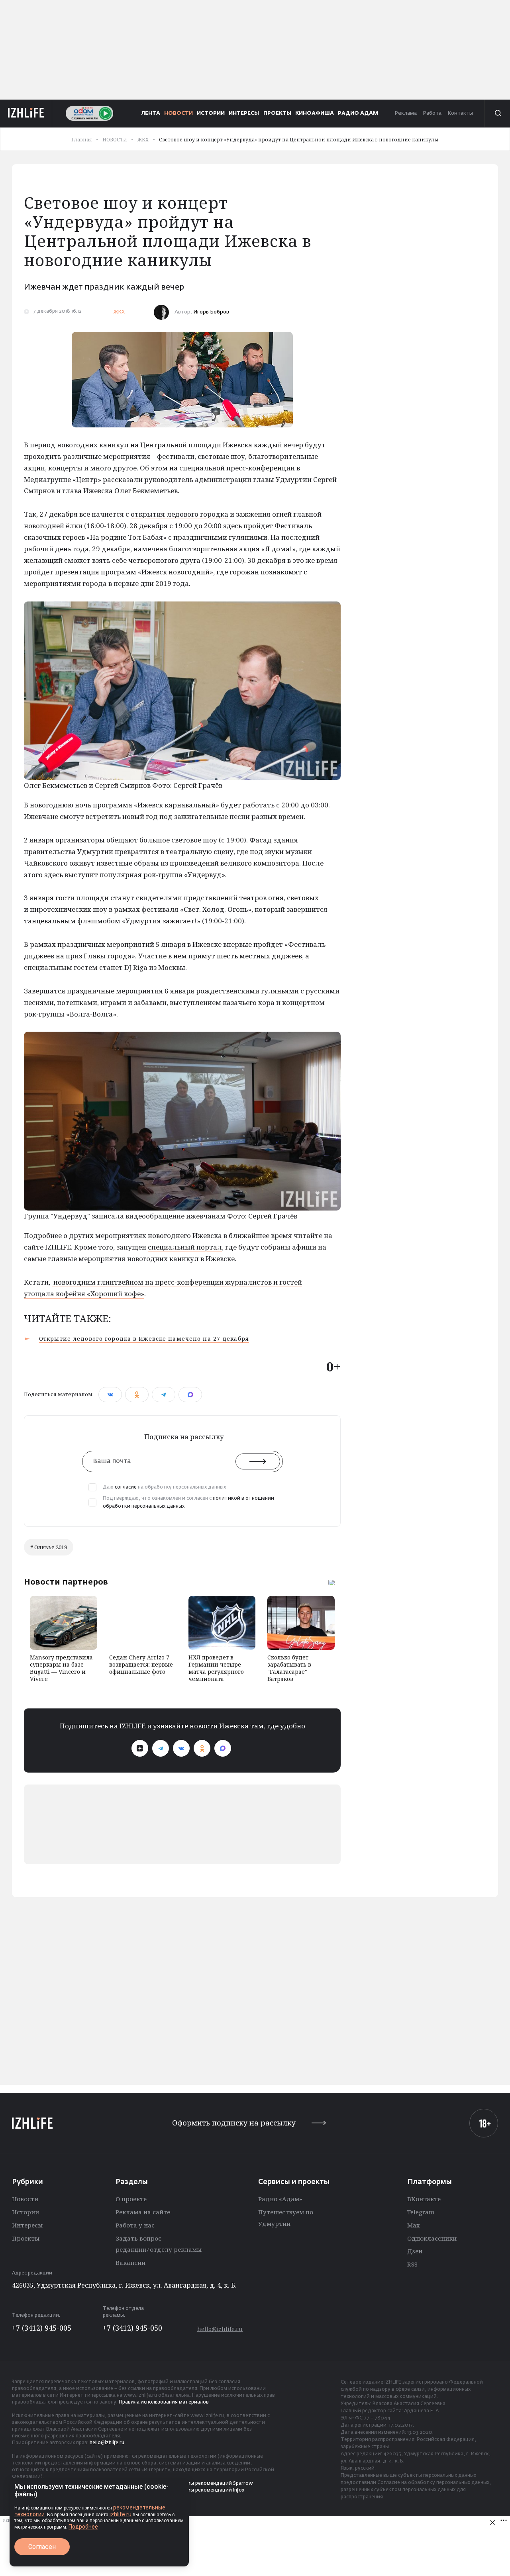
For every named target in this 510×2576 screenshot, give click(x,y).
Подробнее (83, 2527)
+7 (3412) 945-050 (132, 2328)
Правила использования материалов (164, 2402)
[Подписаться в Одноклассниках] (202, 1748)
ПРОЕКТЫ (277, 113)
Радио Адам (358, 113)
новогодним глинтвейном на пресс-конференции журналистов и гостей (177, 1282)
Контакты (460, 113)
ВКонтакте (424, 2199)
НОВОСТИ (178, 113)
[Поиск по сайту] (497, 113)
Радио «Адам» (280, 2199)
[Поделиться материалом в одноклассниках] (137, 1395)
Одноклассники (432, 2238)
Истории (25, 2212)
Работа (432, 113)
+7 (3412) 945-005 (42, 2328)
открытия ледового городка (179, 514)
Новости (25, 2199)
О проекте (131, 2199)
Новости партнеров (66, 1582)
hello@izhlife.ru (220, 2329)
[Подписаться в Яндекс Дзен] (140, 1748)
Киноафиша (315, 113)
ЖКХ (119, 312)
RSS (412, 2264)
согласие (126, 1487)
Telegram (421, 2212)
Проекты (26, 2238)
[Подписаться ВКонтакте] (181, 1748)
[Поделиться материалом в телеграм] (164, 1395)
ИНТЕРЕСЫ (244, 113)
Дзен (415, 2251)
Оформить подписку (234, 2123)
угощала (39, 1294)
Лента (151, 113)
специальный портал (185, 1247)
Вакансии (130, 2263)
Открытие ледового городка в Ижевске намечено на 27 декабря (144, 1339)
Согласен (42, 2547)
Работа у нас (135, 2225)
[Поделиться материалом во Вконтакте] (110, 1395)
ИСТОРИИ (211, 113)
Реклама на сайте (143, 2212)
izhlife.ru (121, 2514)
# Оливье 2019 (49, 1547)
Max (414, 2225)
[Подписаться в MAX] (223, 1748)
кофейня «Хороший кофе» (99, 1294)
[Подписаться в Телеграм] (161, 1748)
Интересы (27, 2225)
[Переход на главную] (26, 113)
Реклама (406, 113)
